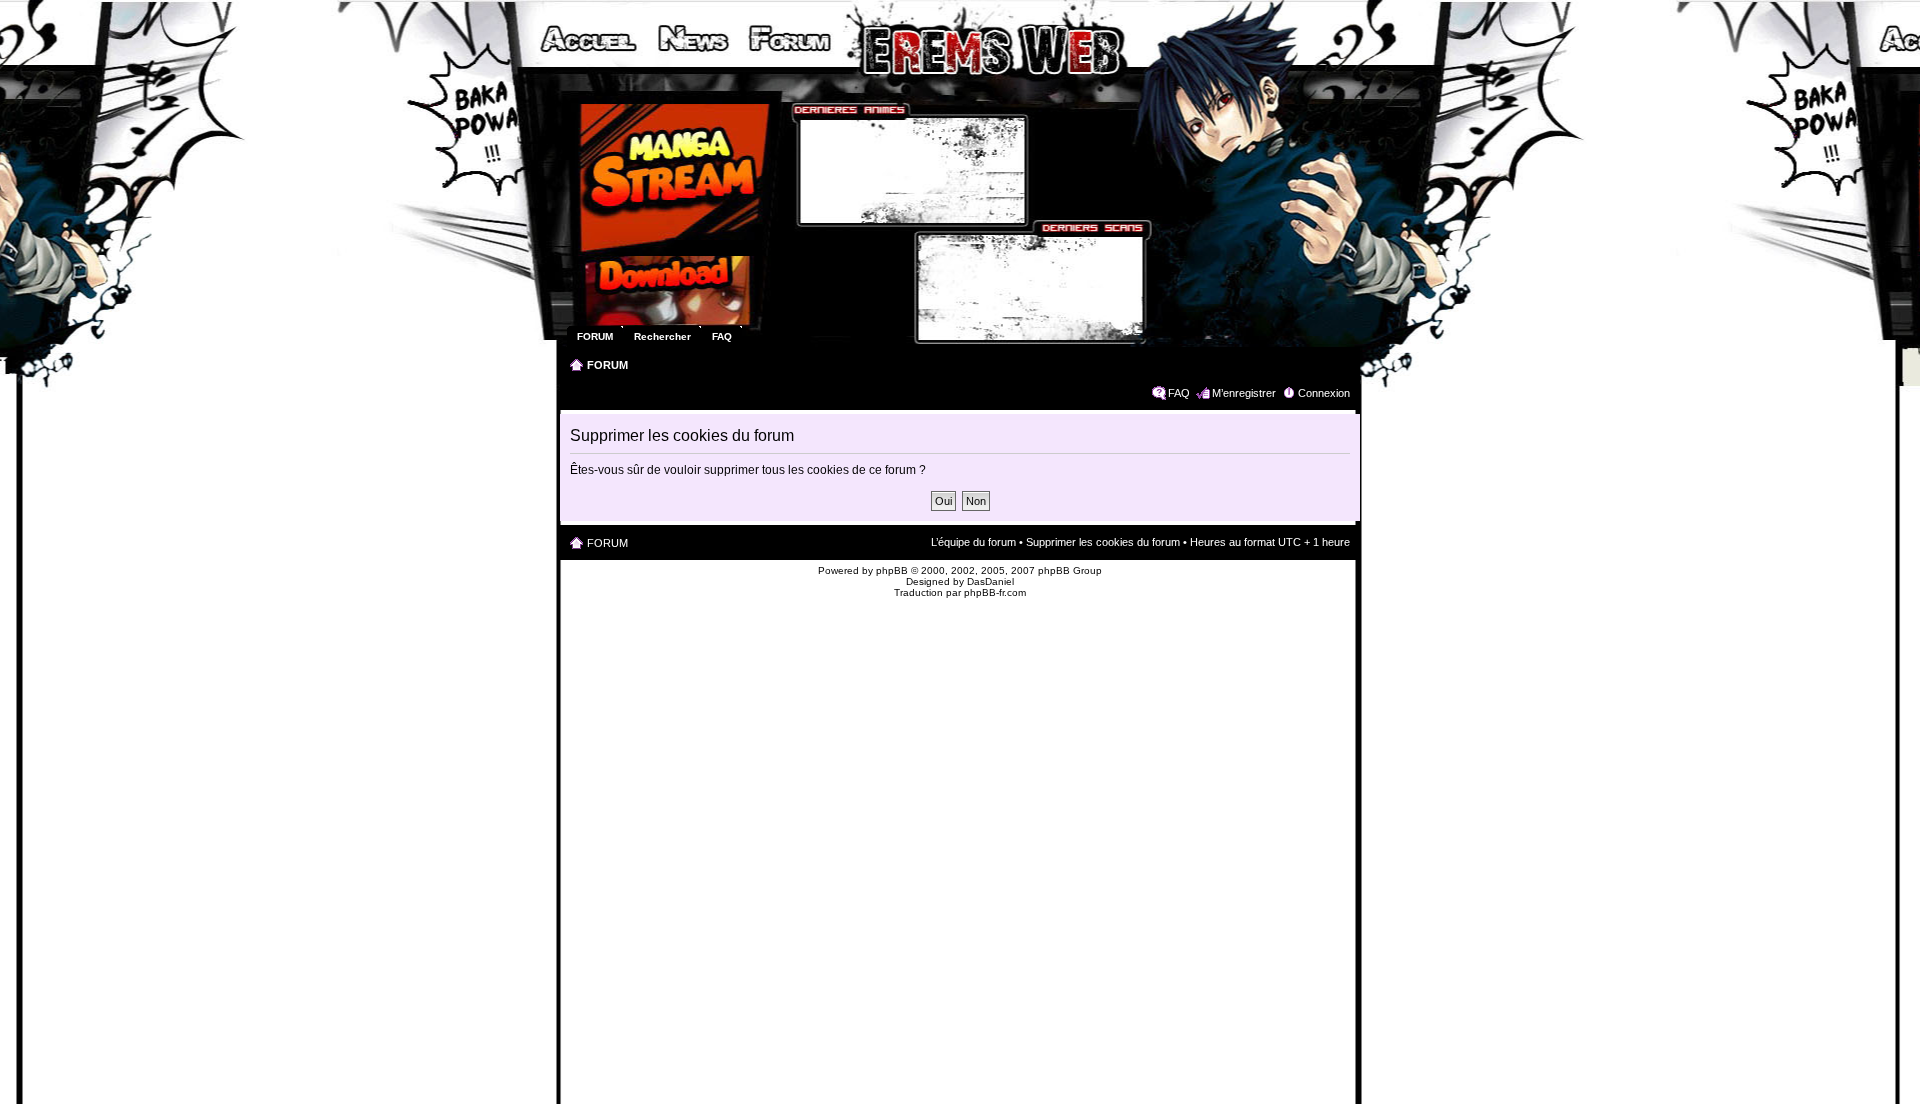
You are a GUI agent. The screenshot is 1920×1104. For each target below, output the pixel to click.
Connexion (1324, 393)
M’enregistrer (1244, 393)
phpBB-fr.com (995, 592)
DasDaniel (990, 581)
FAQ (1179, 393)
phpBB (892, 570)
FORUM (607, 365)
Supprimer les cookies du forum (1103, 542)
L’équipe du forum (973, 542)
